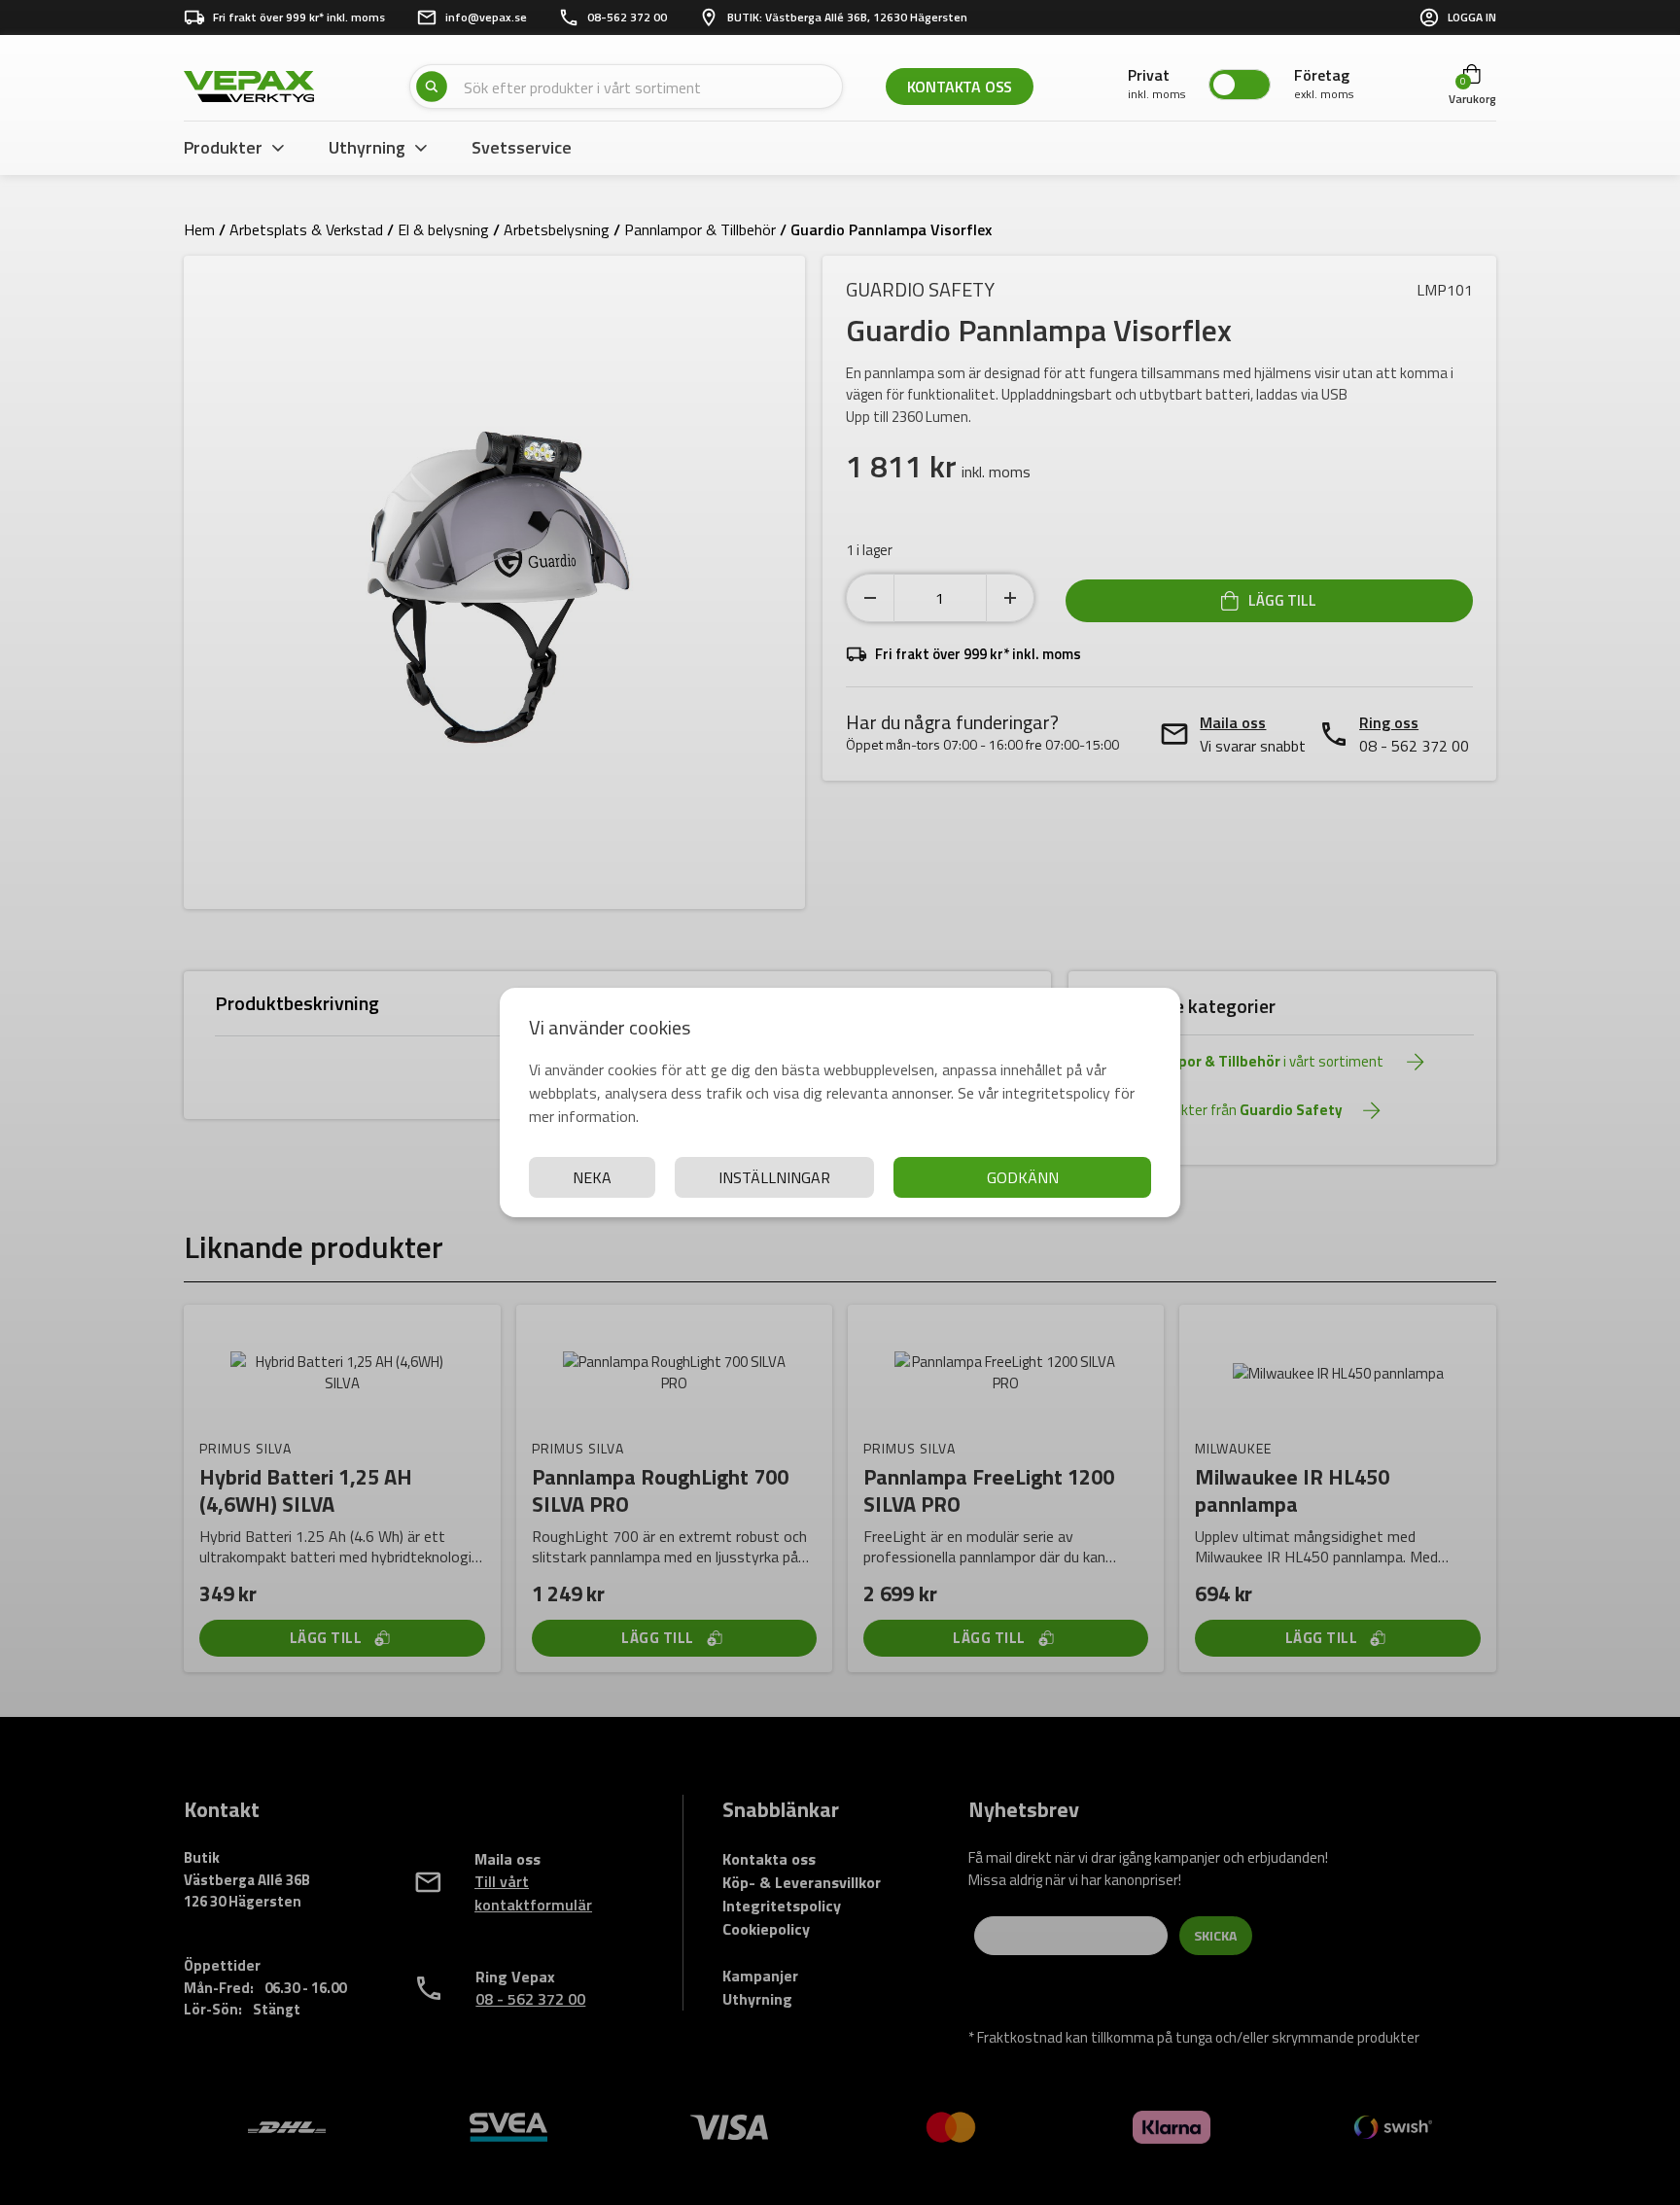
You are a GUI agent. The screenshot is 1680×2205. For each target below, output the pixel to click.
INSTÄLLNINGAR (774, 1177)
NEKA (592, 1177)
